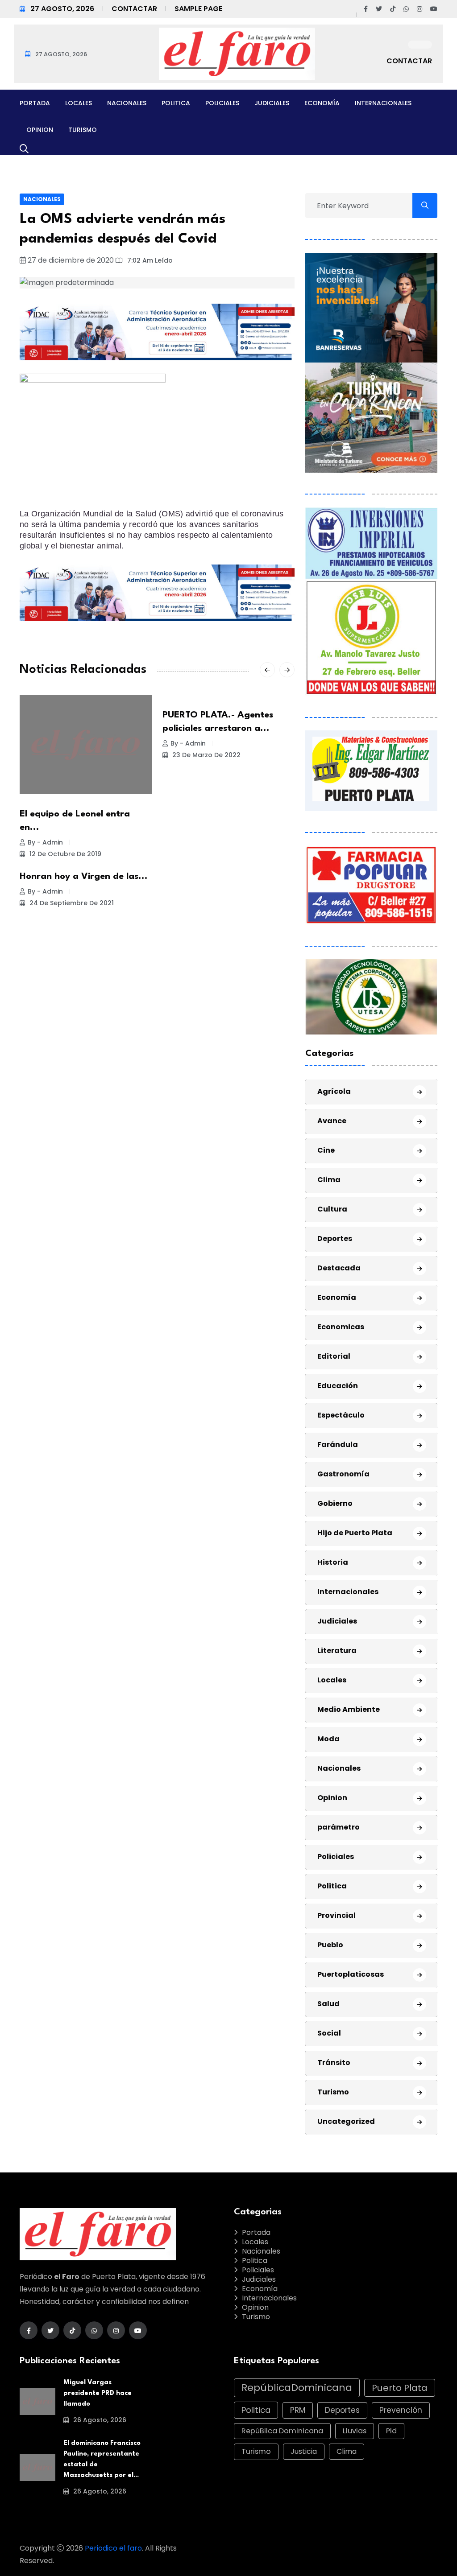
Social (329, 2033)
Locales (79, 103)
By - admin (45, 842)
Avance (332, 1121)
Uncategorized (346, 2121)
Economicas (341, 1327)
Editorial (334, 1356)
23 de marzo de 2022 (206, 755)
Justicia (304, 2451)
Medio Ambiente (349, 1709)
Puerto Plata (400, 2388)
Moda (328, 1739)
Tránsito (334, 2063)
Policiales (222, 103)
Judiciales (272, 103)
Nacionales (127, 103)
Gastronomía (343, 1474)
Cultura (332, 1209)
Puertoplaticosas (351, 1974)
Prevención (401, 2410)
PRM (298, 2410)
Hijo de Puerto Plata (355, 1533)
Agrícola (334, 1091)
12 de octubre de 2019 (64, 854)
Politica (176, 103)
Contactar (134, 9)
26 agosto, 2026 (99, 2420)
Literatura (337, 1651)
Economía (322, 103)
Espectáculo (341, 1415)
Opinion (40, 130)
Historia (333, 1562)
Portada (35, 103)
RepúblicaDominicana (297, 2388)
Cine (326, 1150)
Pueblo (330, 1945)
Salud (328, 2004)
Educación (338, 1386)
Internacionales (383, 103)
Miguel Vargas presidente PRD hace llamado (98, 2393)
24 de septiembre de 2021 (71, 903)
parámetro (339, 1827)
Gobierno (335, 1503)
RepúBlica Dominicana (282, 2431)
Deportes (335, 1239)
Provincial (337, 1915)
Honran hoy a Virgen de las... (84, 877)
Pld (391, 2431)
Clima (329, 1180)
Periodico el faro (113, 2548)
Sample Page (198, 9)
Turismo (83, 130)
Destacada (339, 1268)
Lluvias (355, 2431)
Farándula (338, 1445)
